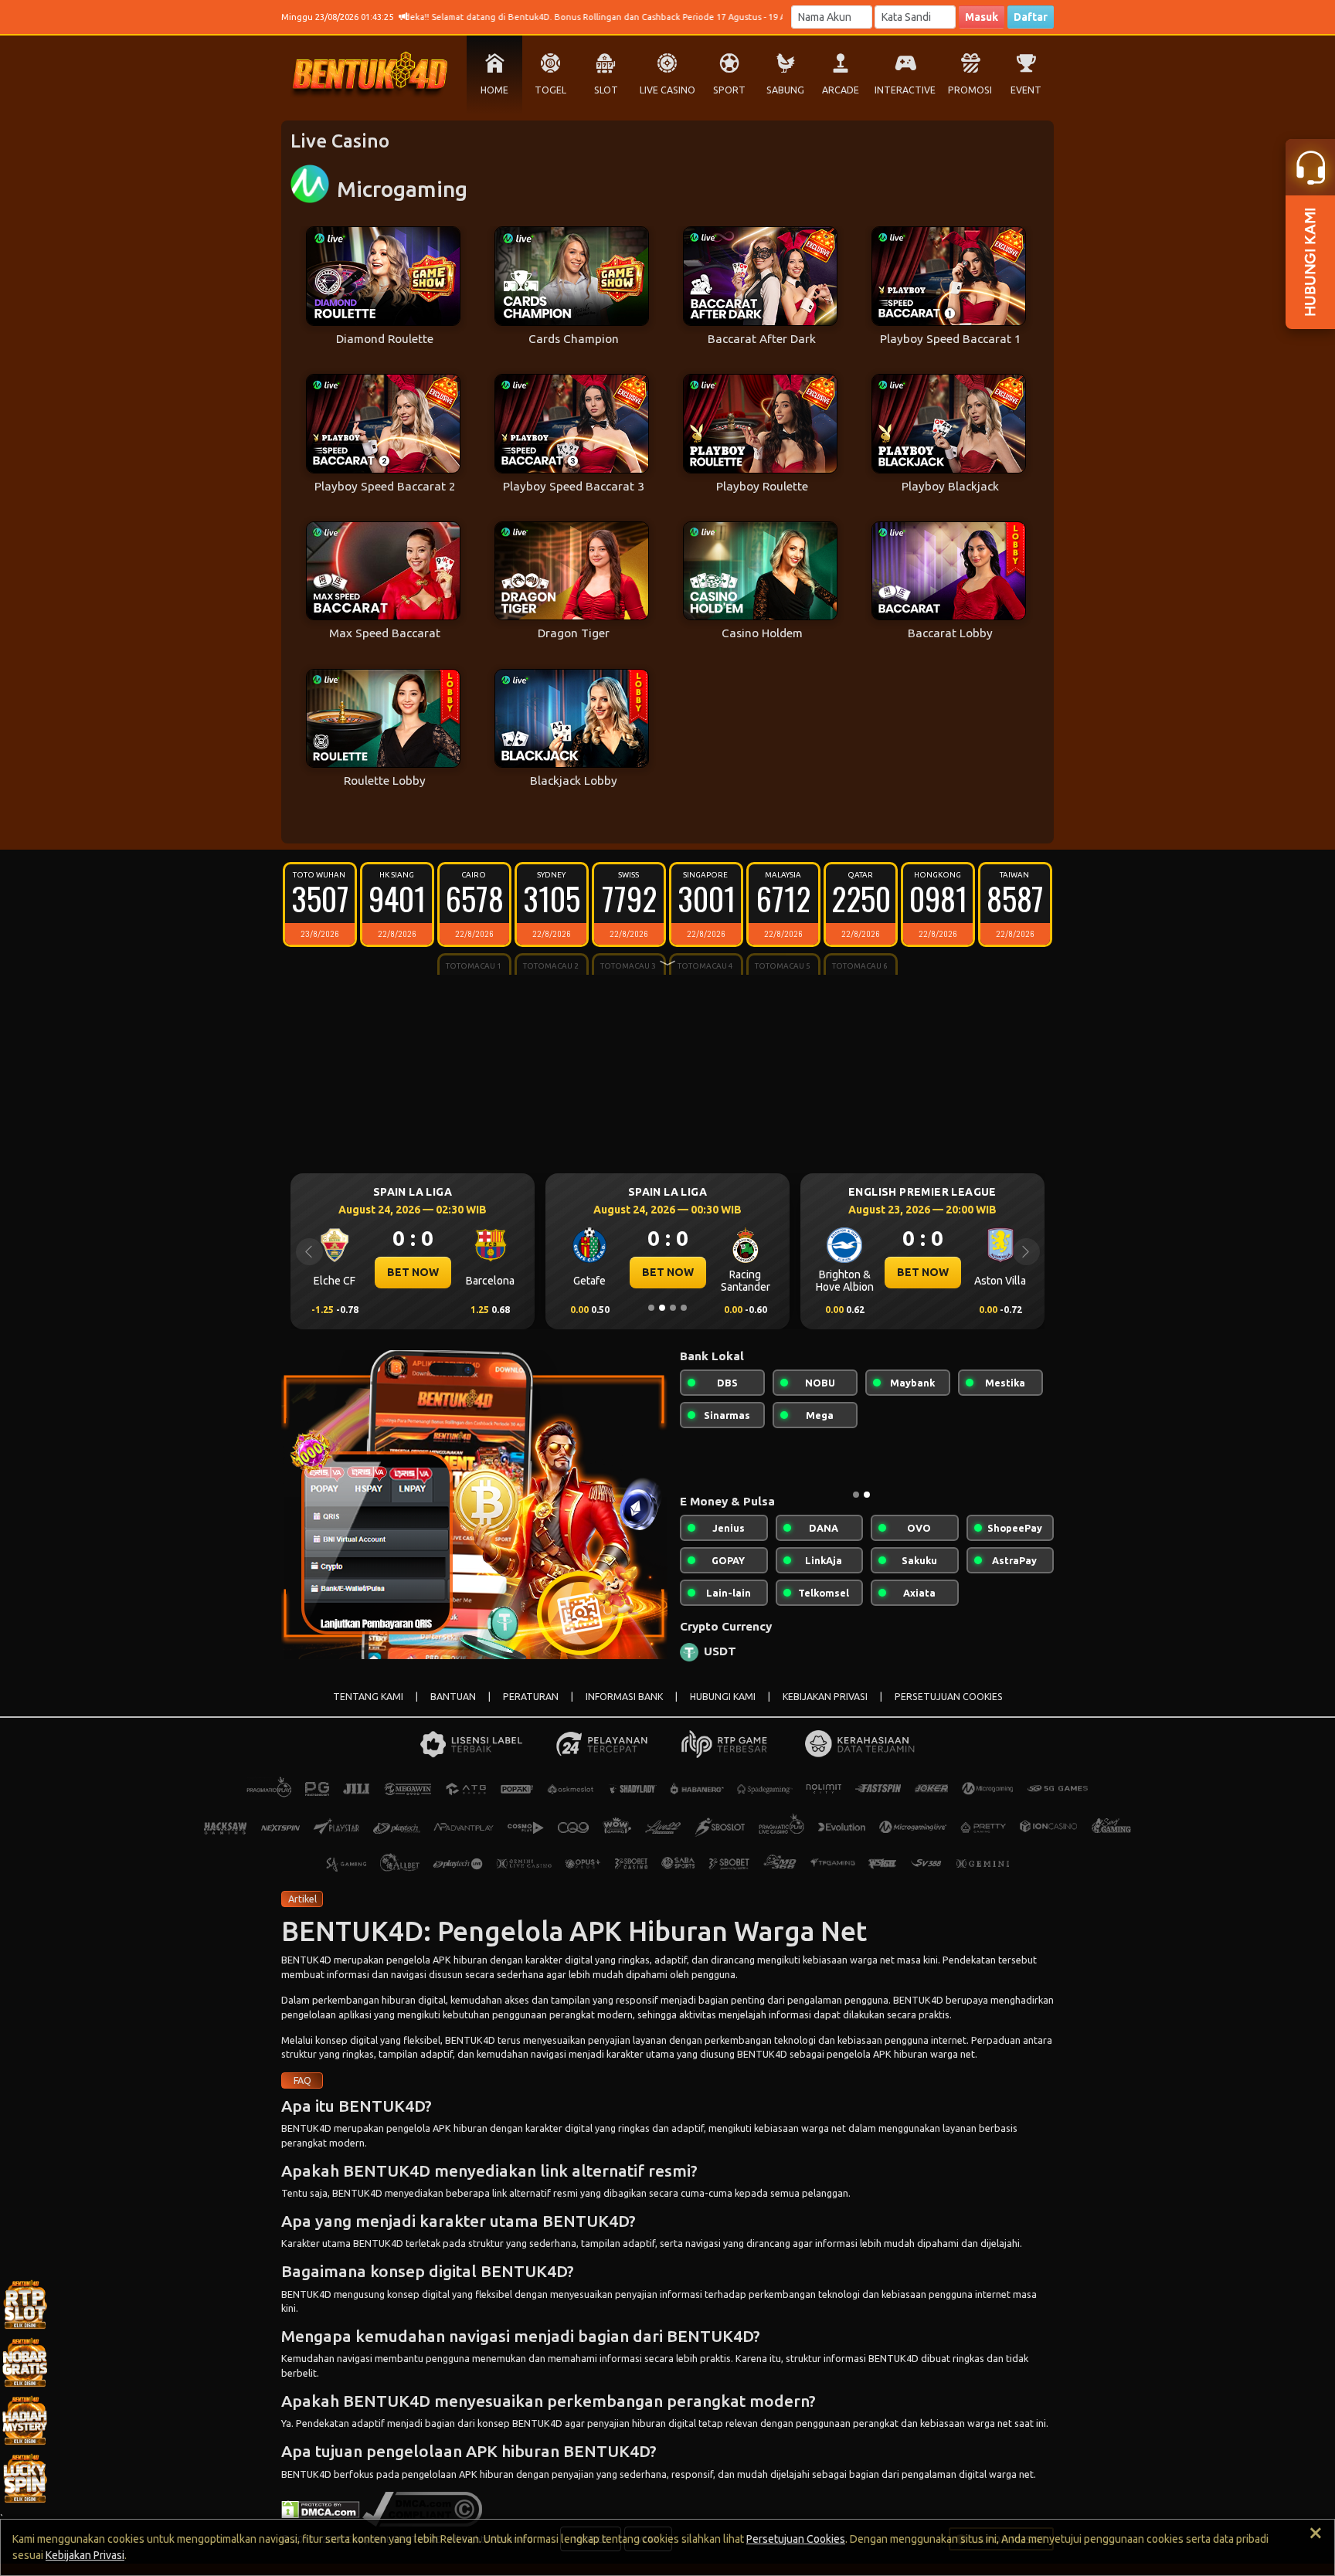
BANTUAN (453, 1697)
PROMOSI (970, 90)
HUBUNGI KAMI (723, 1697)
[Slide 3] (673, 1308)
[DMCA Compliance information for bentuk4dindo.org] (422, 2508)
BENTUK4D (306, 1960)
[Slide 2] (662, 1308)
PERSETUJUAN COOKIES (949, 1697)
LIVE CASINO (667, 90)
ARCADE (841, 90)
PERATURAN (531, 1697)
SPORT (729, 90)
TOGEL (550, 90)
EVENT (1026, 90)
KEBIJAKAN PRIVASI (825, 1697)
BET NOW (413, 1272)
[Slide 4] (684, 1308)
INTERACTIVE (905, 90)
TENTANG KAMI (368, 1697)
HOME (494, 90)
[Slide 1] (651, 1308)
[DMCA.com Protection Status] (321, 2508)
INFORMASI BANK (624, 1697)
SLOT (606, 90)
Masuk (982, 17)
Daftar (1031, 17)
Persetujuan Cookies (796, 2539)
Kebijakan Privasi (85, 2555)
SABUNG (785, 90)
